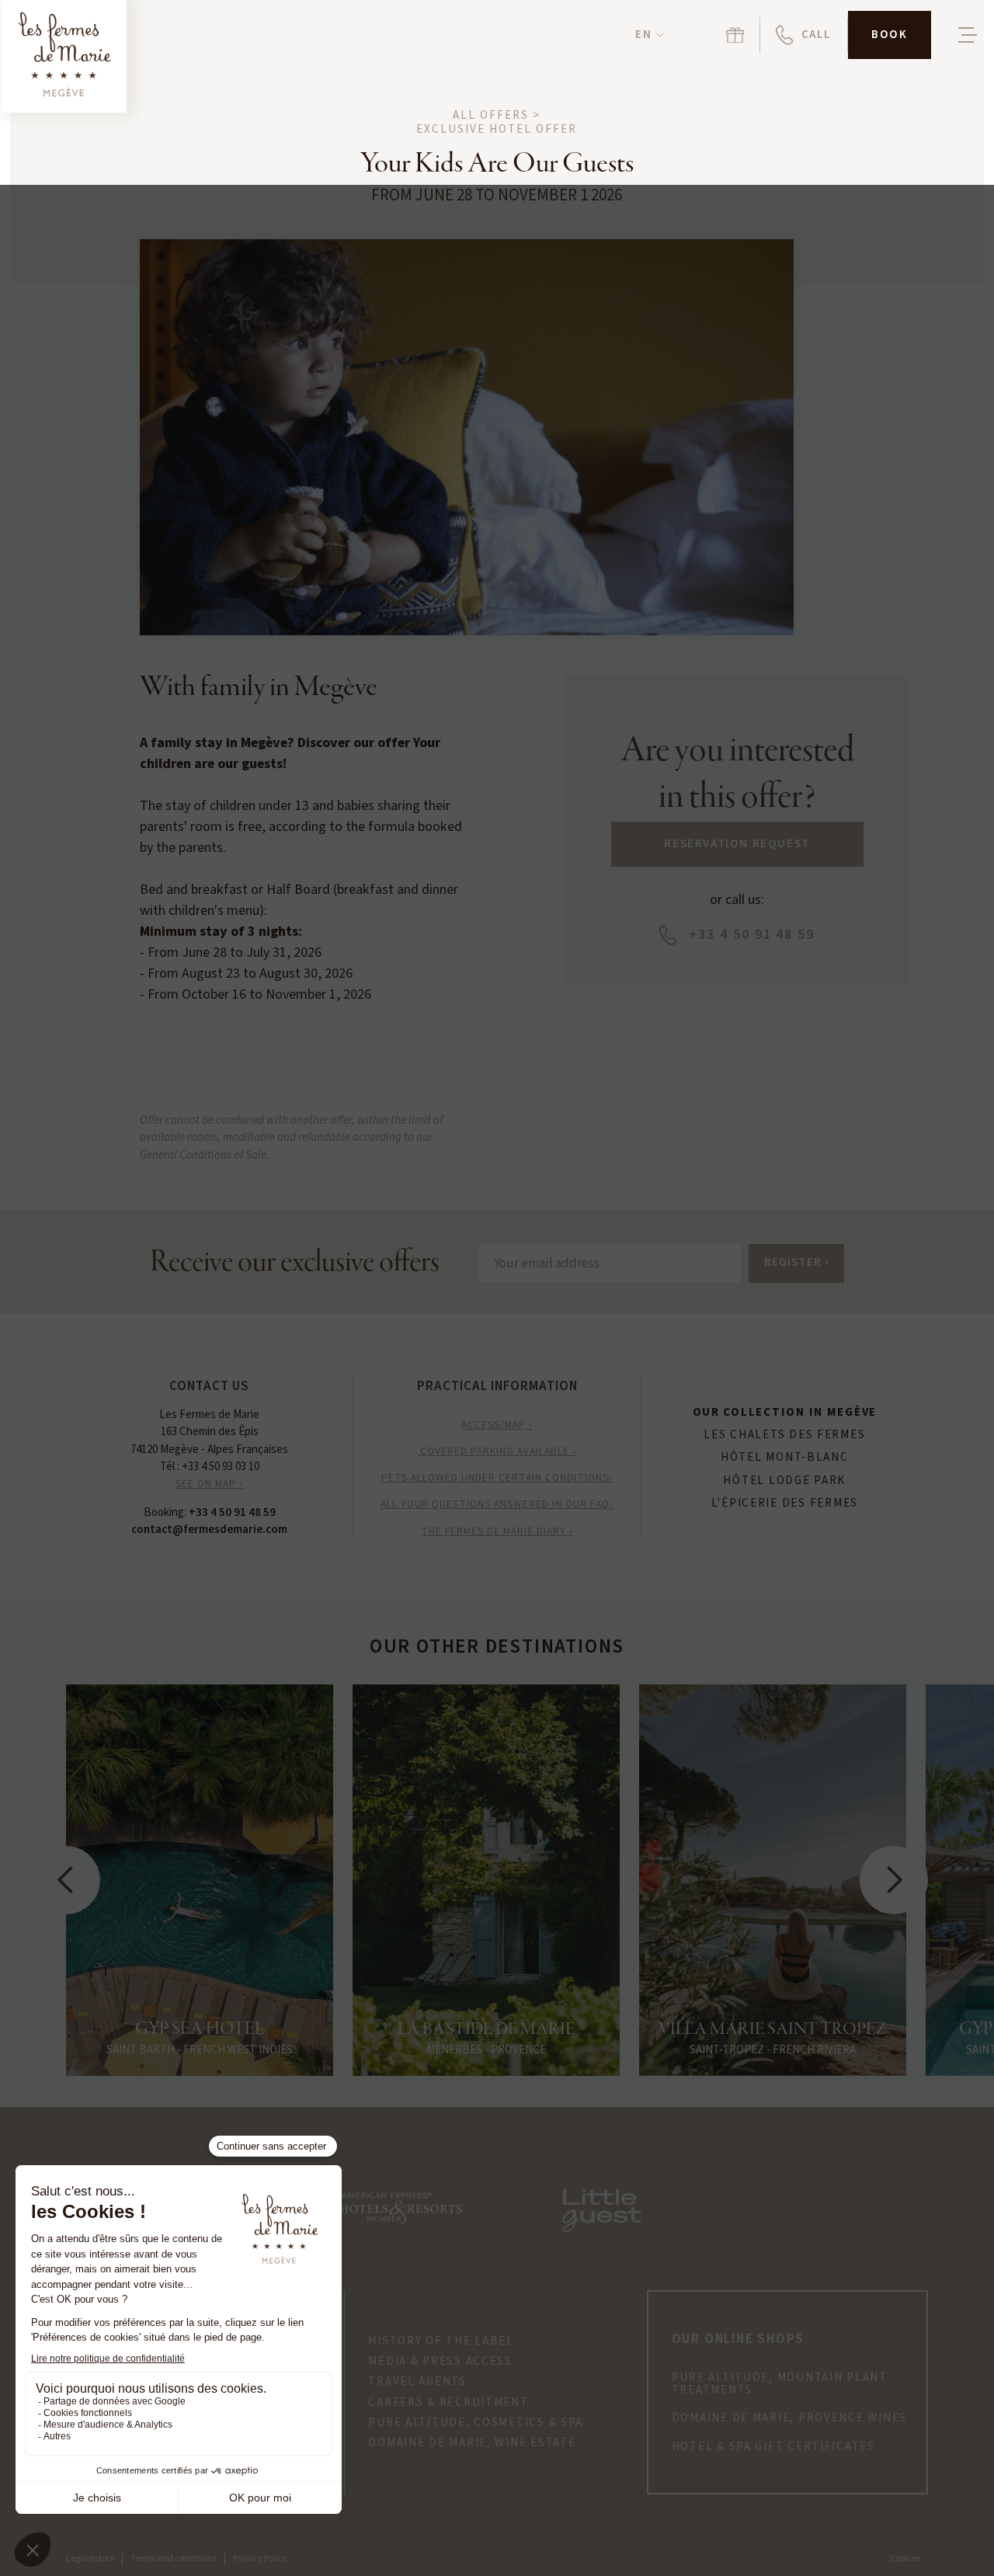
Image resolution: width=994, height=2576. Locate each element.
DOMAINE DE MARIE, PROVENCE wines (789, 2418)
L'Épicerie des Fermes (785, 1504)
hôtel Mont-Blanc (785, 1458)
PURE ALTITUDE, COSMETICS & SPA (476, 2423)
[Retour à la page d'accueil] (64, 56)
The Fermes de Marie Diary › (497, 1531)
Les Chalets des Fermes (784, 1435)
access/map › (497, 1425)
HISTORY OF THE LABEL (441, 2341)
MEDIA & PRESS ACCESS (440, 2362)
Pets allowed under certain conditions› (497, 1477)
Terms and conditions (174, 2559)
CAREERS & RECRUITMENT (448, 2403)
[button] (649, 35)
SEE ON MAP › (209, 1484)
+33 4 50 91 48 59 (232, 1512)
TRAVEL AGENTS (417, 2382)
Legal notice (90, 2559)
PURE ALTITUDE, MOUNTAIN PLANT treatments (780, 2385)
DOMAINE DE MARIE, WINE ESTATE (472, 2443)
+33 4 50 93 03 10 (221, 1467)
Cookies (905, 2559)
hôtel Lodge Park (784, 1481)
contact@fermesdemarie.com (209, 1530)
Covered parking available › (497, 1451)
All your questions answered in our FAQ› (497, 1504)
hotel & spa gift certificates (773, 2447)
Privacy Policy (260, 2559)
